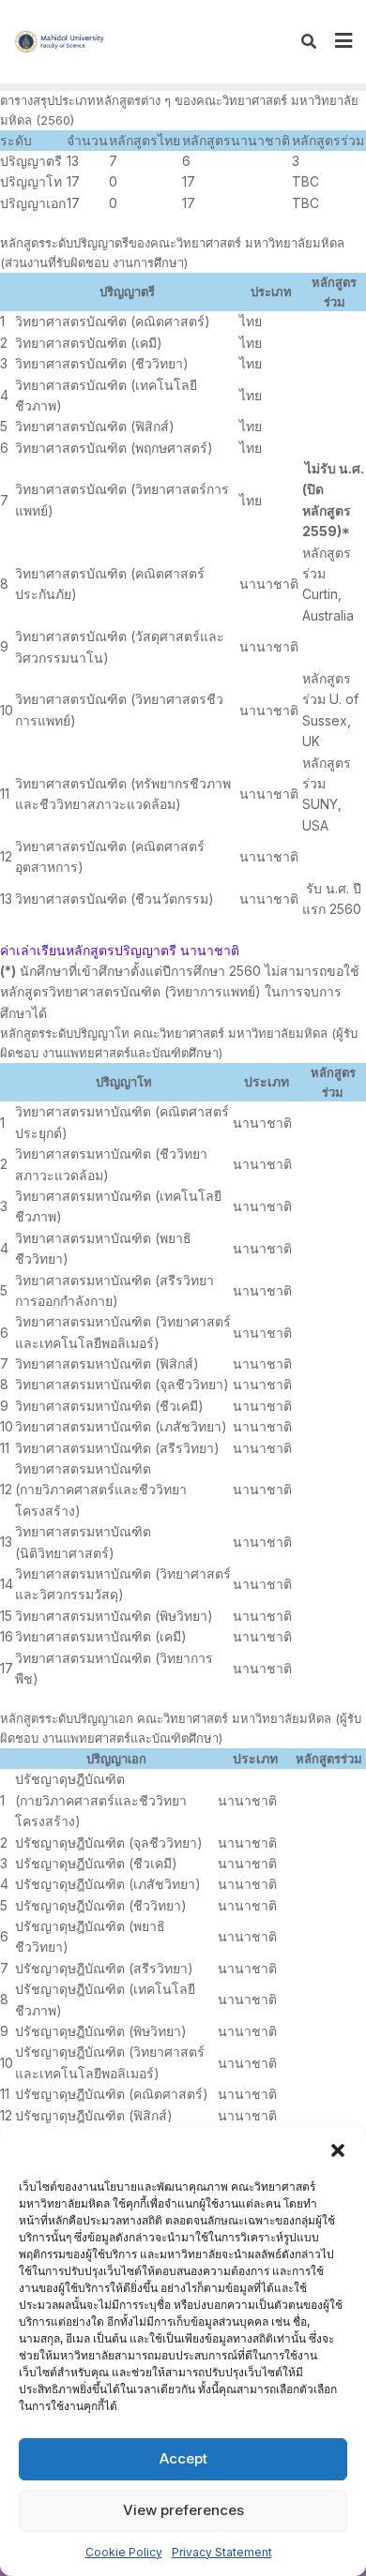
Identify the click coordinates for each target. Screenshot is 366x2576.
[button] (338, 2150)
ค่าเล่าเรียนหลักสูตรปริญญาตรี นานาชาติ (120, 950)
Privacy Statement (222, 2552)
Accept (183, 2458)
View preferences (183, 2510)
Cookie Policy (124, 2552)
